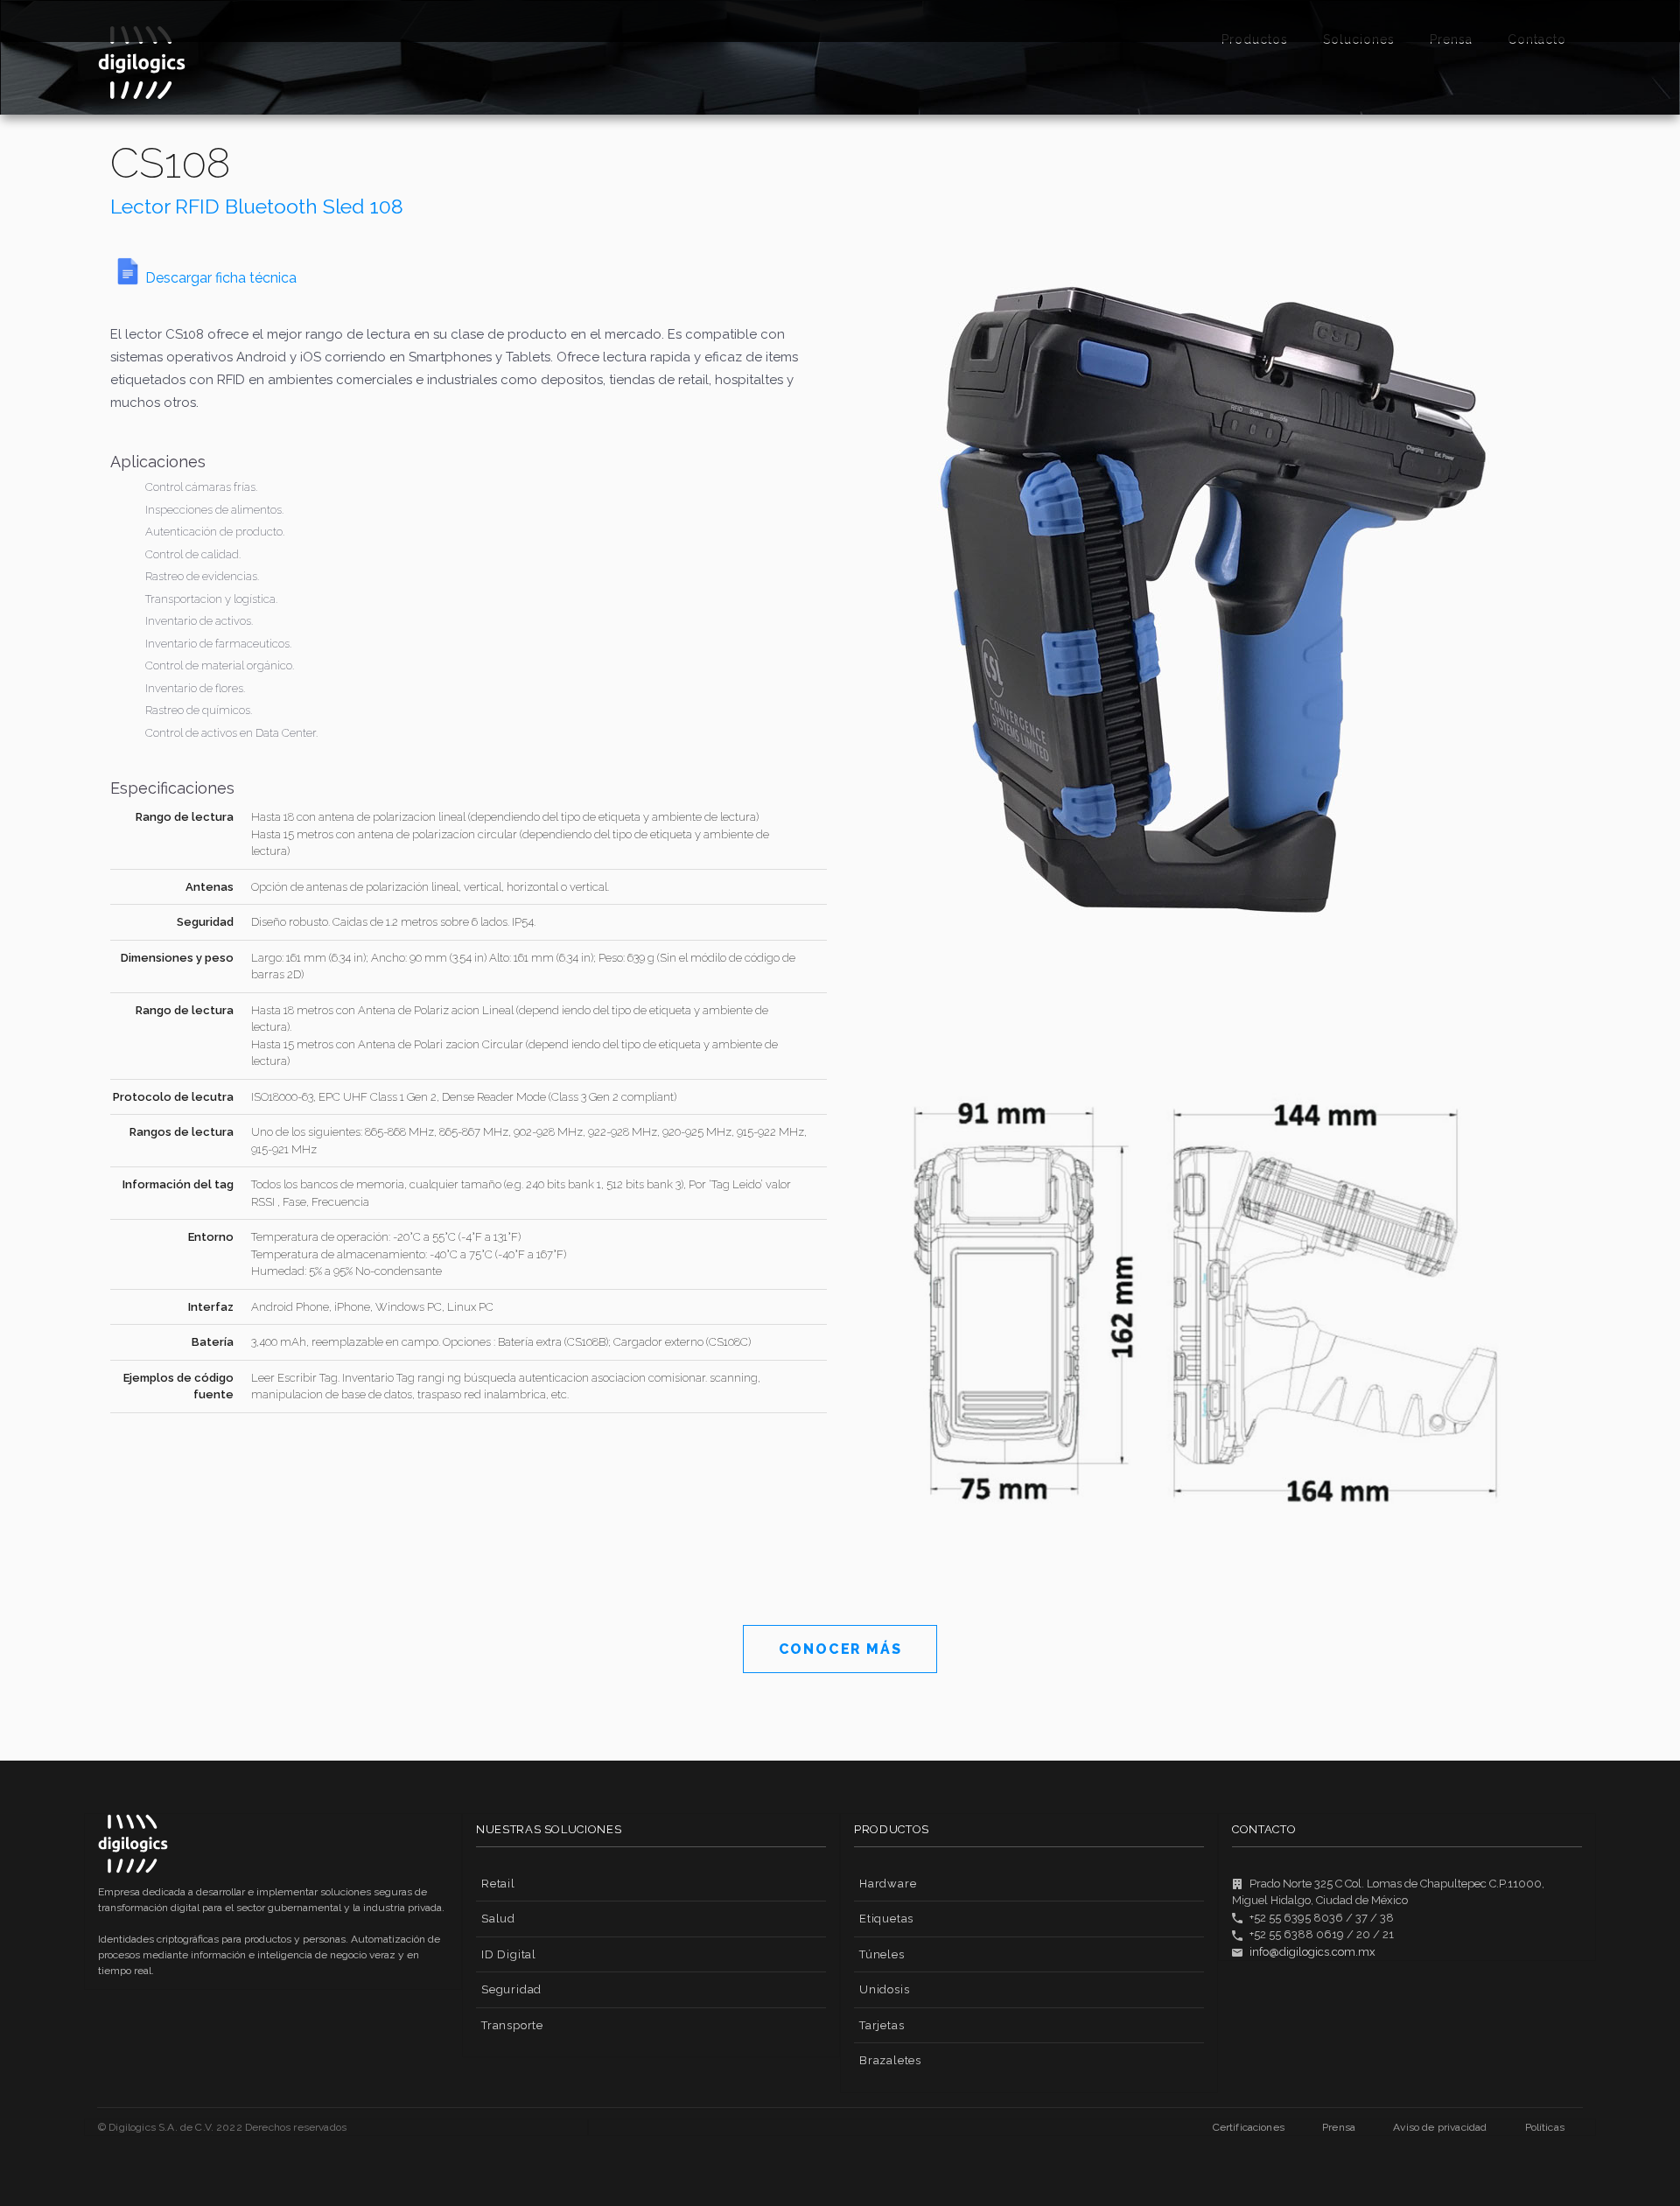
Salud (498, 1919)
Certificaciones (1249, 2127)
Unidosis (884, 1989)
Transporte (512, 2025)
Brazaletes (890, 2060)
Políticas (1545, 2127)
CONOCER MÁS (840, 1649)
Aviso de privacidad (1440, 2127)
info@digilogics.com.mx (1312, 1952)
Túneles (882, 1954)
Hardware (888, 1884)
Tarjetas (882, 2025)
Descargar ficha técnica (221, 278)
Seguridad (511, 1989)
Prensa (1339, 2127)
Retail (498, 1884)
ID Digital (509, 1954)
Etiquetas (886, 1919)
